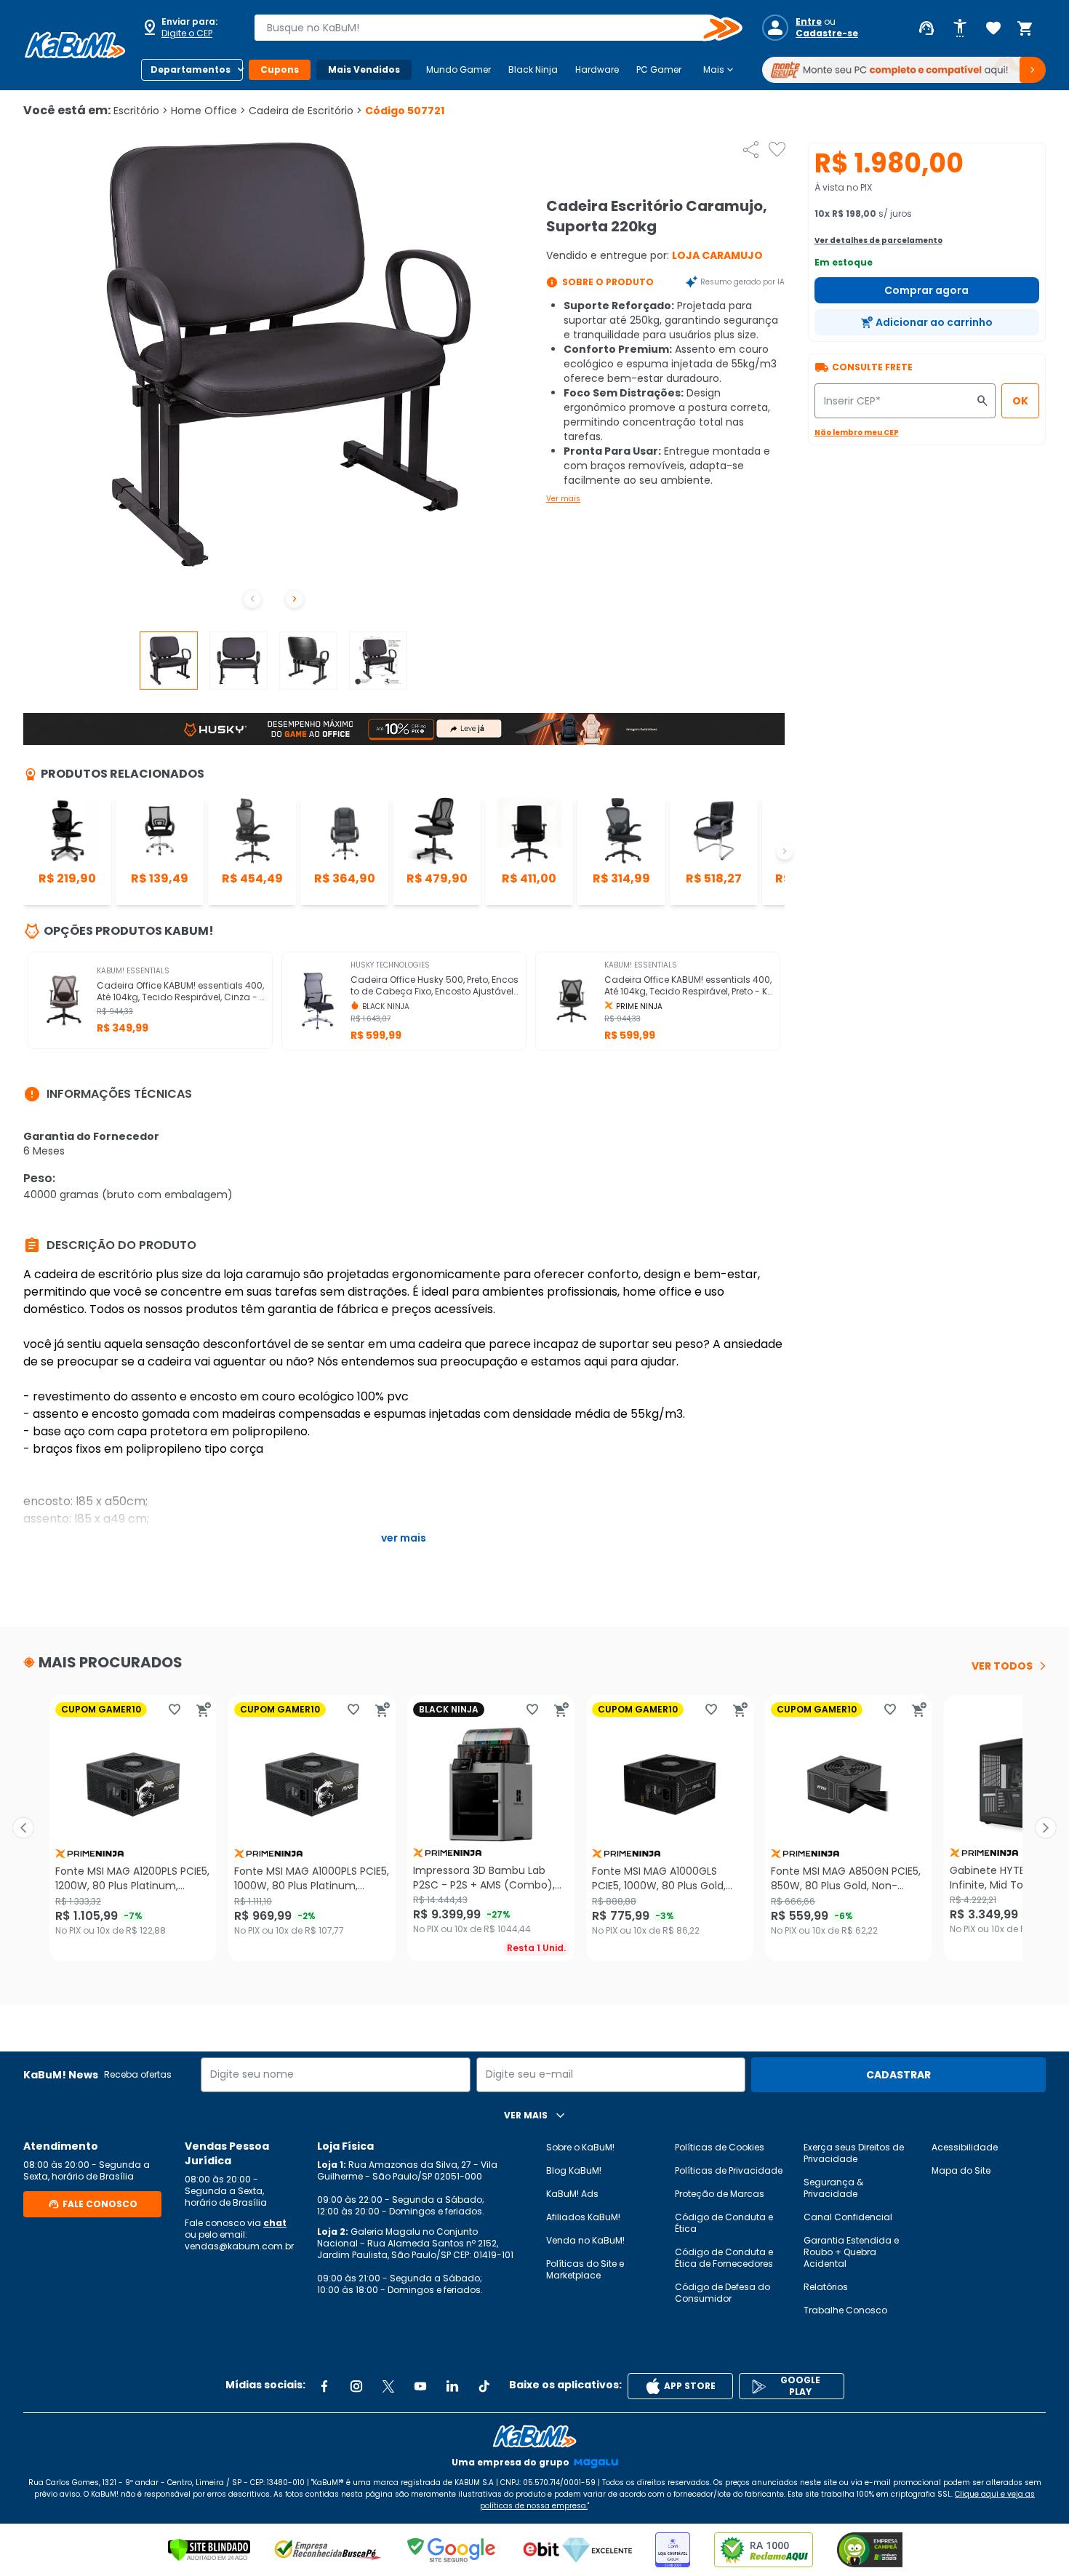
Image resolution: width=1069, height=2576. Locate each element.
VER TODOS (1002, 1666)
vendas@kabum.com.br (239, 2246)
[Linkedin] (452, 2386)
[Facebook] (324, 2386)
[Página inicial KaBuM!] (75, 45)
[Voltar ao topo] (534, 2436)
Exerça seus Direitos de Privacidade (854, 2153)
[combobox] (488, 28)
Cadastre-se (827, 33)
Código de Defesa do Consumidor (722, 2293)
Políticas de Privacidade (729, 2170)
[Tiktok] (484, 2386)
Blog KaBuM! (574, 2170)
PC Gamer (659, 69)
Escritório (141, 111)
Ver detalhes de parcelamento (878, 240)
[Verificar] (209, 2550)
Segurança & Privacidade (833, 2188)
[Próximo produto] (1046, 1828)
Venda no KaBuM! (585, 2240)
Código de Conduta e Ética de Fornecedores (724, 2258)
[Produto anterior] (23, 1828)
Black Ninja (533, 69)
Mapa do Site (961, 2170)
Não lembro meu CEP (857, 432)
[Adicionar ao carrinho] (204, 1710)
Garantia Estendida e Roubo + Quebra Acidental (851, 2252)
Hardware (597, 69)
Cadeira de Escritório (305, 111)
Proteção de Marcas (720, 2194)
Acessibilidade (965, 2147)
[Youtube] (420, 2386)
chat (275, 2223)
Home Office (208, 111)
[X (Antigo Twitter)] (388, 2386)
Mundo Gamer (459, 69)
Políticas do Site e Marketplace (585, 2269)
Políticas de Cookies (720, 2147)
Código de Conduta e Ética (724, 2223)
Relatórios (826, 2287)
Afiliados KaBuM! (583, 2217)
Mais (720, 70)
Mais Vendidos (364, 69)
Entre (809, 22)
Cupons (280, 69)
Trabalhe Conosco (845, 2310)
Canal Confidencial (848, 2217)
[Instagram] (356, 2386)
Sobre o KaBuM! (580, 2147)
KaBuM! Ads (572, 2194)
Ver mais (563, 499)
